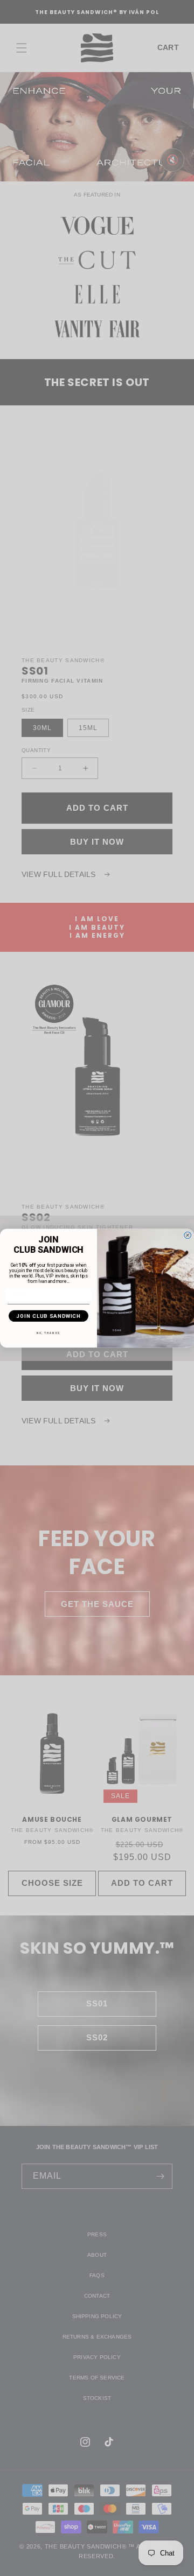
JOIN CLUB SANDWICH (48, 1315)
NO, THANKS (48, 1333)
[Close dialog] (188, 1235)
